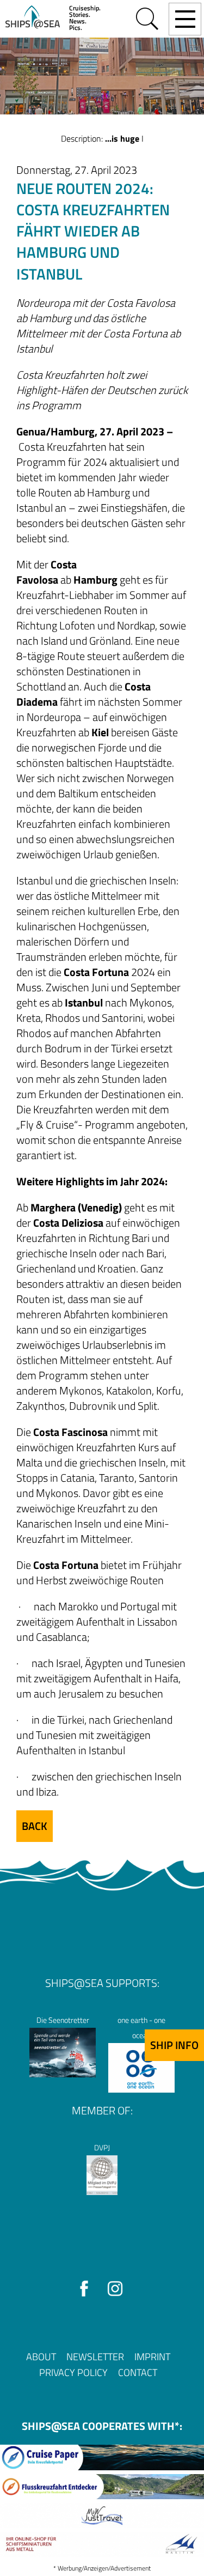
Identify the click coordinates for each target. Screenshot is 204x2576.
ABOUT (41, 2357)
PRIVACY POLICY (73, 2372)
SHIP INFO (174, 2045)
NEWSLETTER (95, 2357)
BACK (35, 1826)
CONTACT (138, 2372)
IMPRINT (152, 2357)
